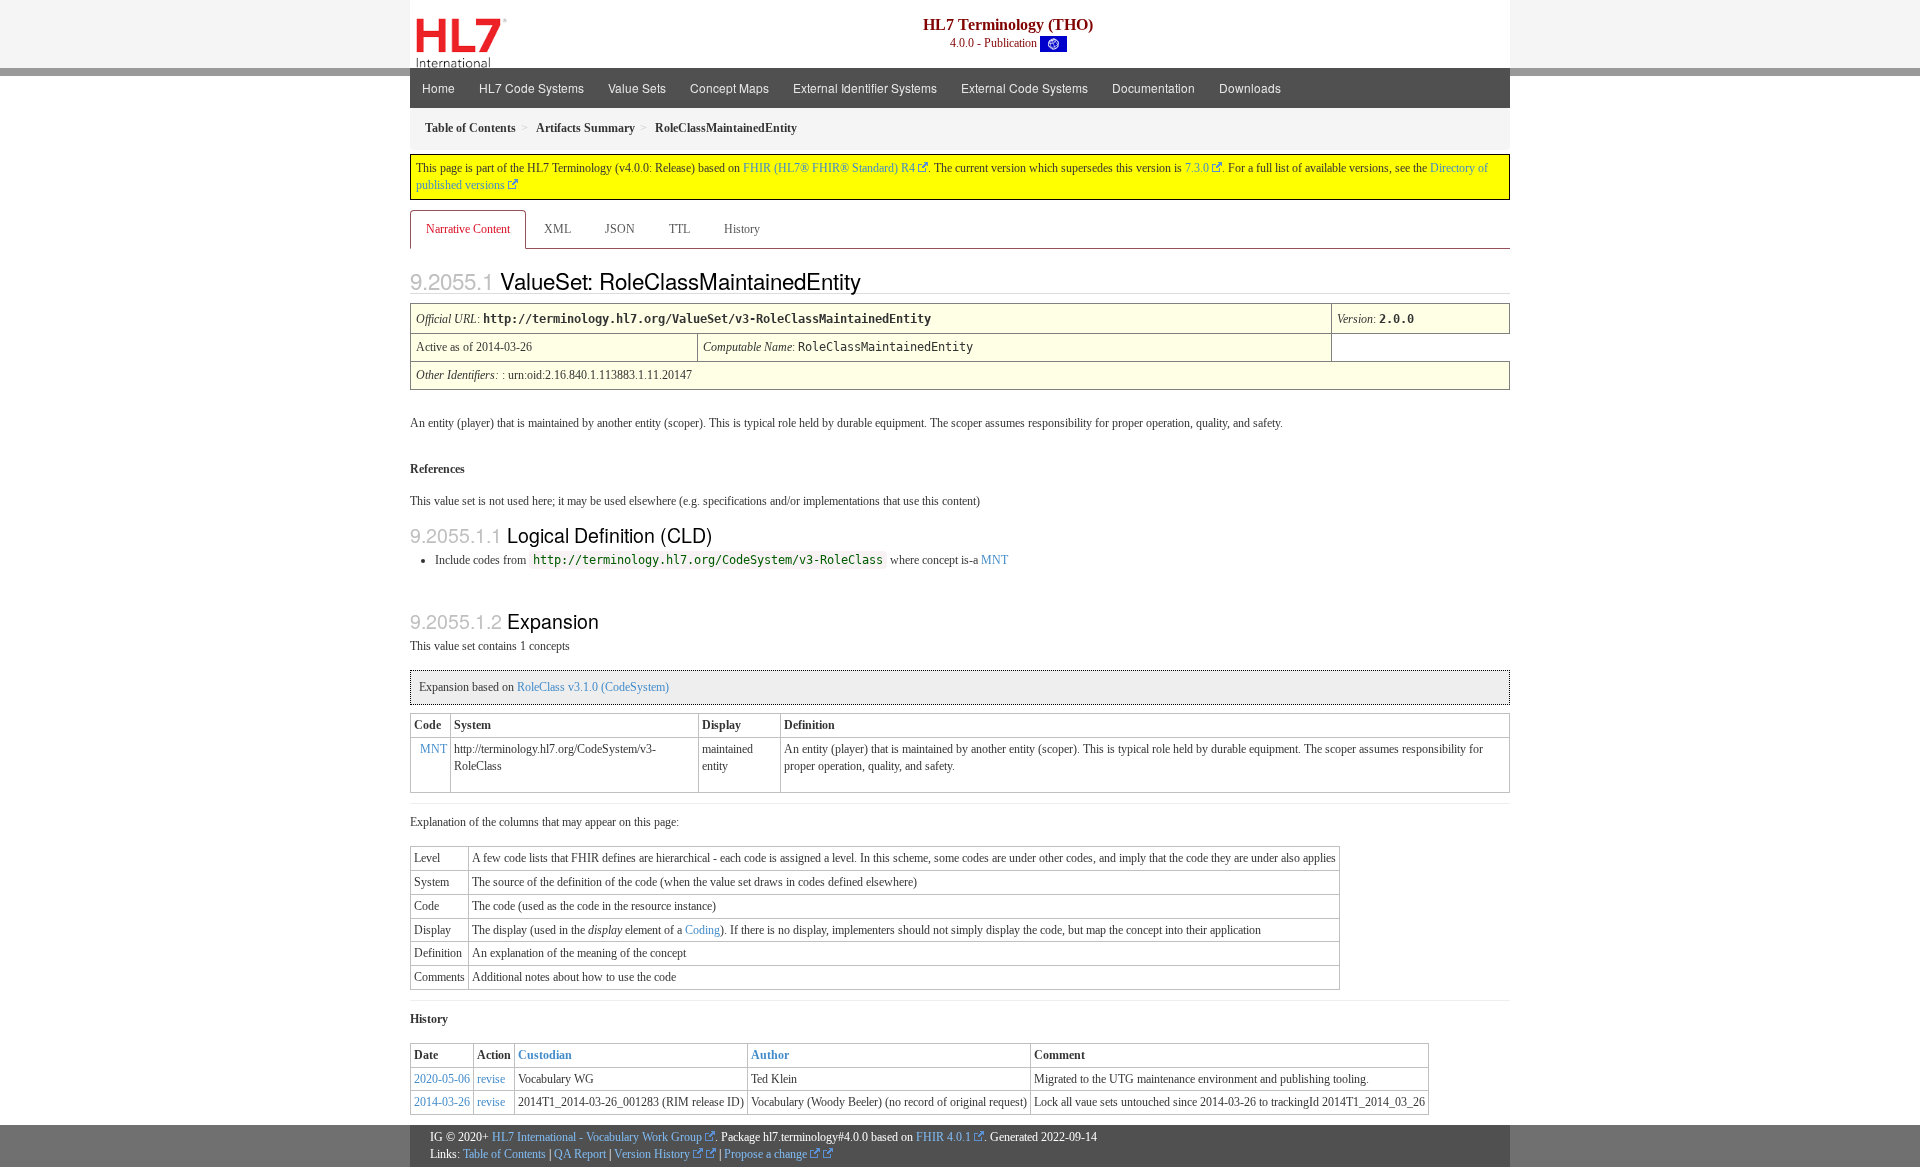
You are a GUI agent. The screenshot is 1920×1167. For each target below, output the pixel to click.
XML (557, 229)
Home (438, 87)
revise (491, 1079)
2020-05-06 (442, 1079)
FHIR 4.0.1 (943, 1137)
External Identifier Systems (865, 87)
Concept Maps (729, 87)
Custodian (545, 1055)
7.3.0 (1197, 168)
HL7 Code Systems (531, 87)
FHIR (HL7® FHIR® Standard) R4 (829, 168)
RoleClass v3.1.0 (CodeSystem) (593, 687)
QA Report (580, 1154)
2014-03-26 (442, 1102)
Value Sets (637, 87)
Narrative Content (468, 229)
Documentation (1153, 87)
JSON (620, 229)
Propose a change (767, 1154)
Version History (653, 1154)
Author (770, 1055)
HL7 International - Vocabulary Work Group (597, 1137)
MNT (994, 560)
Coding (702, 930)
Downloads (1250, 87)
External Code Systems (1024, 87)
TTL (679, 229)
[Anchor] (878, 280)
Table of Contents (504, 1154)
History (742, 229)
